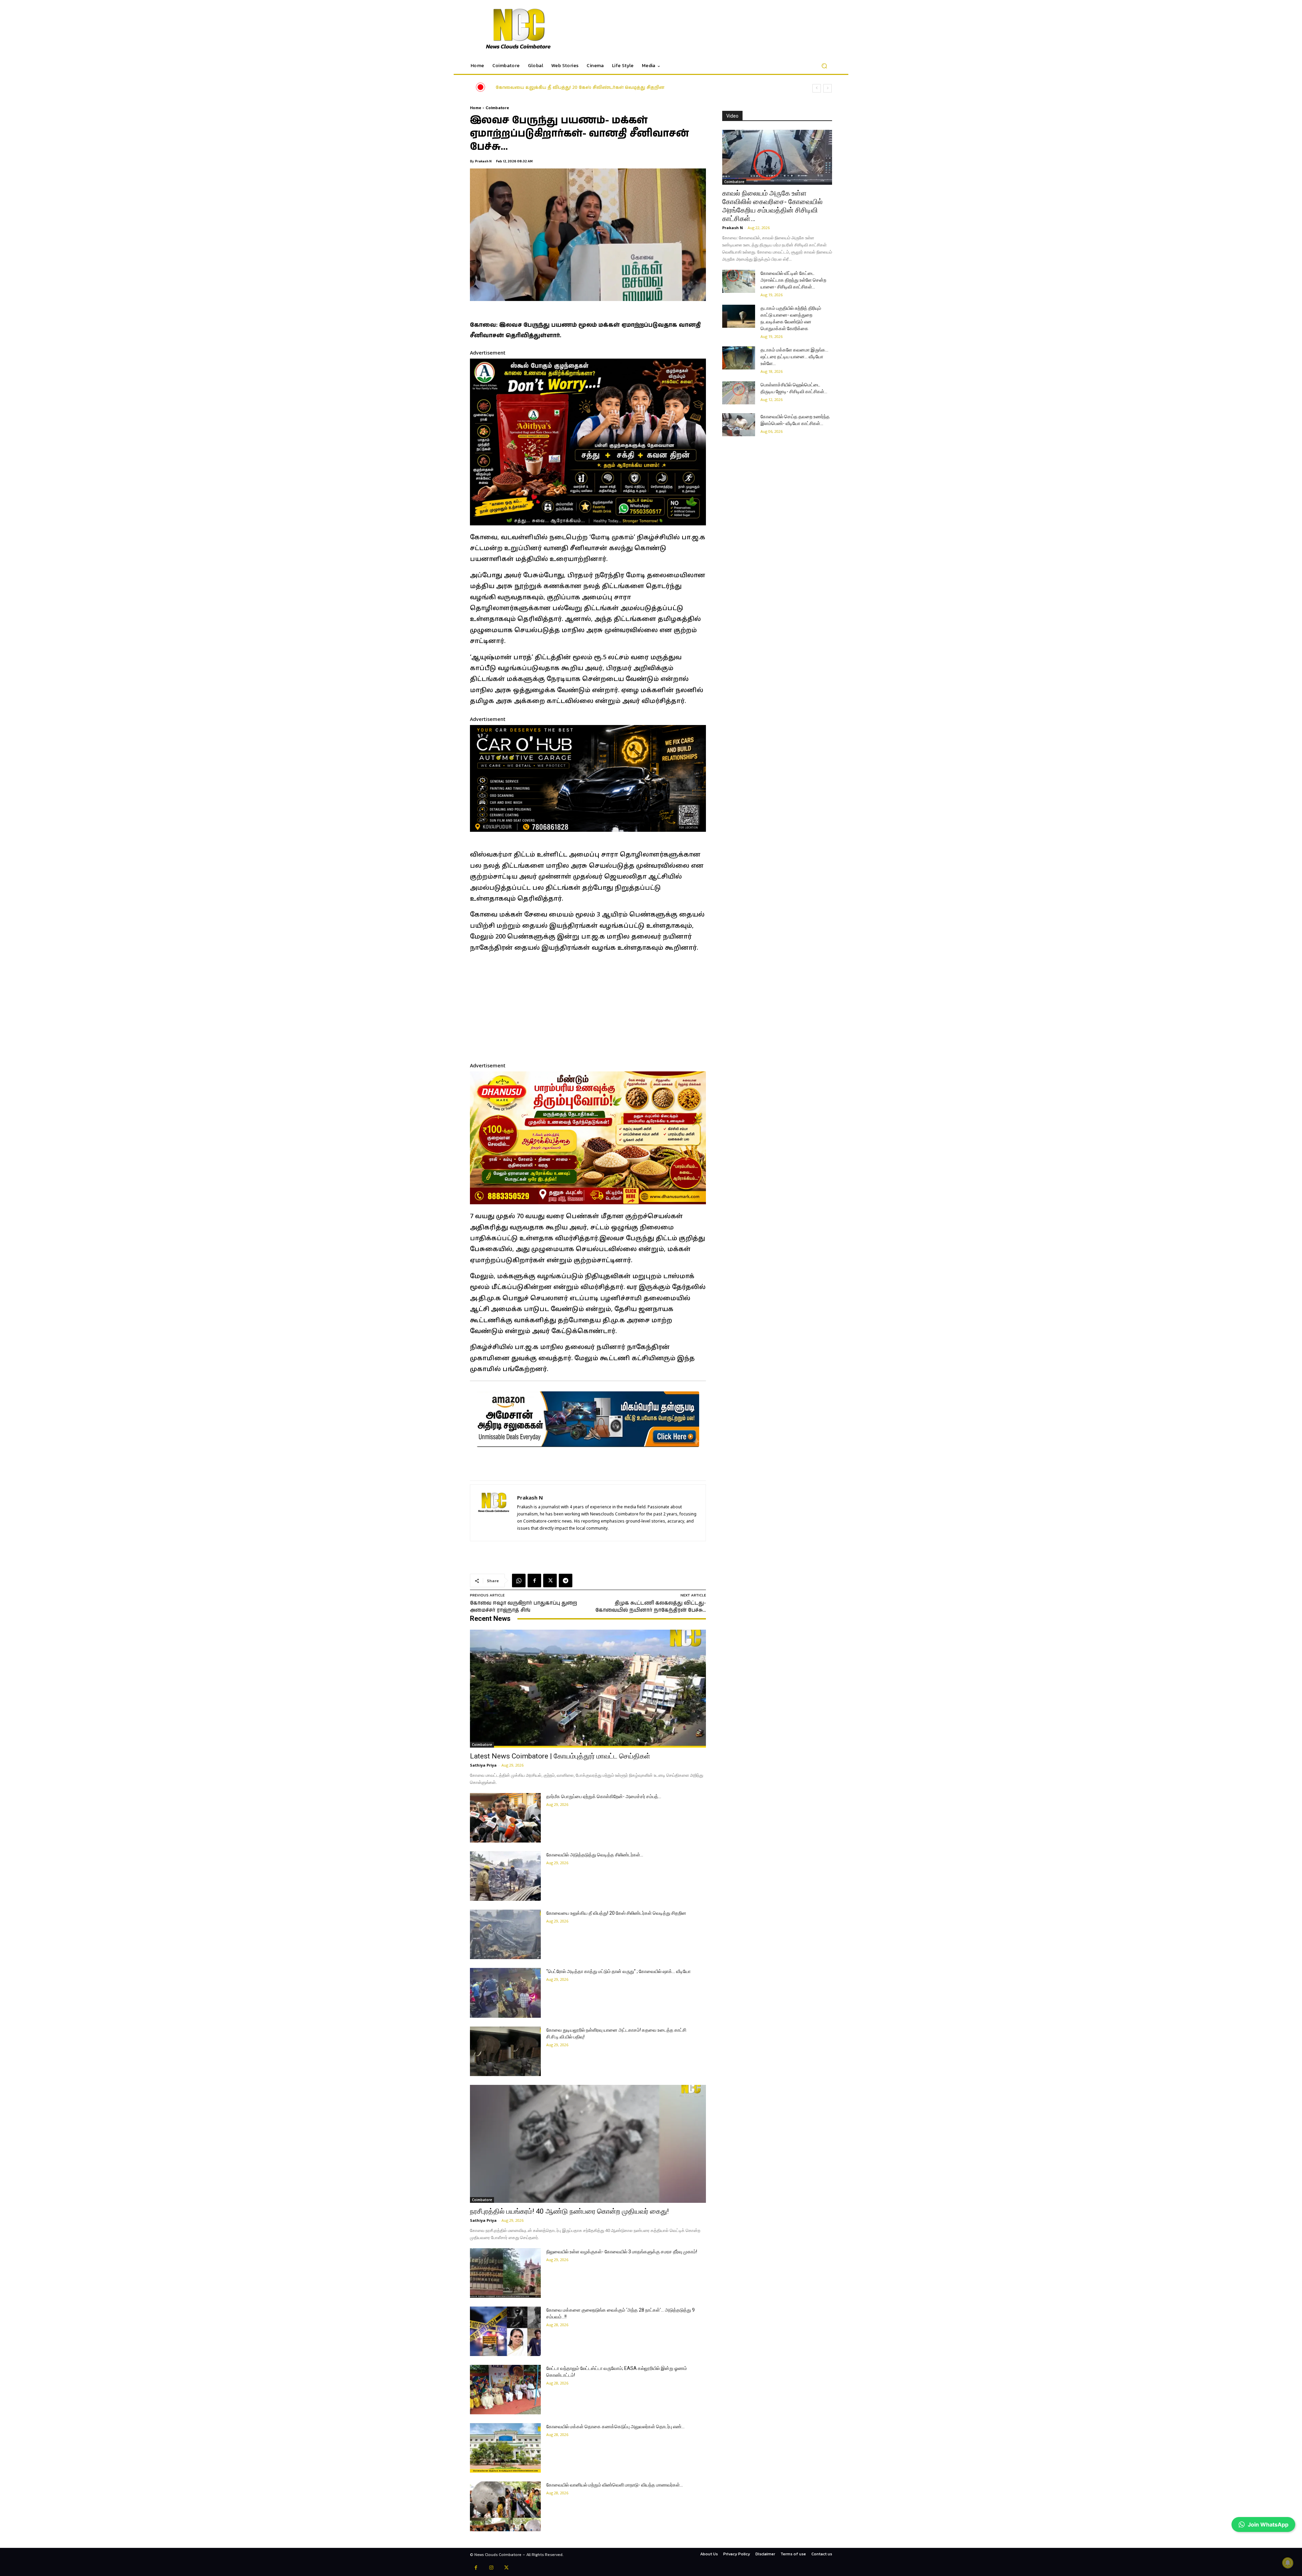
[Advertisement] (588, 1006)
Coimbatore (497, 108)
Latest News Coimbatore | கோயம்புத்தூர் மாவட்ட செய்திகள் (559, 88)
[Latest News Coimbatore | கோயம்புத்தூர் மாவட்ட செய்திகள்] (588, 1689)
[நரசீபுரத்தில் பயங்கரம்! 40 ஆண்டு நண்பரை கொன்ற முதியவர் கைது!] (588, 2144)
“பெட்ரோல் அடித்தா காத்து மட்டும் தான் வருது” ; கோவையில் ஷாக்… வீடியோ (618, 1971)
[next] (827, 88)
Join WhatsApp (1268, 2524)
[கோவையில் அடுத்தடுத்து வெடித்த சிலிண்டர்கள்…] (505, 1876)
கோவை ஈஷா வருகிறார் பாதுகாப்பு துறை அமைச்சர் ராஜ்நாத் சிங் (524, 1607)
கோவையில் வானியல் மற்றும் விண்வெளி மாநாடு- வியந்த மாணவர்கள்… (615, 2485)
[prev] (817, 88)
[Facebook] (534, 1581)
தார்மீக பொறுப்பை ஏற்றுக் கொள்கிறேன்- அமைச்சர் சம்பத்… (604, 1796)
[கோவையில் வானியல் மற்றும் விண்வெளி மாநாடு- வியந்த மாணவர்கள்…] (505, 2506)
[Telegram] (566, 1581)
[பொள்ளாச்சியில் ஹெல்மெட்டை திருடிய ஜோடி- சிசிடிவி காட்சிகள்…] (739, 393)
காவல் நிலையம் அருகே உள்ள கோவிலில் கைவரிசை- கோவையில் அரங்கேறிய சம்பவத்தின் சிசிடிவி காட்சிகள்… (772, 206)
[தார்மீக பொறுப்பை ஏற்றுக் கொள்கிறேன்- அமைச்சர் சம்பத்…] (505, 1818)
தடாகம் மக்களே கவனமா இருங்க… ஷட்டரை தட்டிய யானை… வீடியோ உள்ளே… (794, 357)
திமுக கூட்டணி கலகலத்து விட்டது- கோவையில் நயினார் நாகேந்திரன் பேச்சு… (651, 1607)
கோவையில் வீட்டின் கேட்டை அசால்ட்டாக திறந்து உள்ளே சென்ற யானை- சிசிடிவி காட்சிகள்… (793, 280)
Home (476, 108)
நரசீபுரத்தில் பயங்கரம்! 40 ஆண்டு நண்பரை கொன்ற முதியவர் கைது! (569, 2211)
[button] (824, 66)
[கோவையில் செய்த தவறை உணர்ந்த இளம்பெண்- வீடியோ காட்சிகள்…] (739, 425)
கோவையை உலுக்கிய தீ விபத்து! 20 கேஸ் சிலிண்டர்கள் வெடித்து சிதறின (616, 1913)
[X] (550, 1581)
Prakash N (483, 161)
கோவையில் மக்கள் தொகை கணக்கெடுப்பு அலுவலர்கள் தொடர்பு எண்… (615, 2427)
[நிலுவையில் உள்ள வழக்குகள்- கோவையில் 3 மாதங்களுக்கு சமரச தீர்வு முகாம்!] (505, 2273)
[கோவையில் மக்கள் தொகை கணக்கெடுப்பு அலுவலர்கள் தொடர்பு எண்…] (505, 2448)
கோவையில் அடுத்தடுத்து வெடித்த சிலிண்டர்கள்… (595, 1855)
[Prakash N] (494, 1513)
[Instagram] (491, 2568)
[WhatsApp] (519, 1581)
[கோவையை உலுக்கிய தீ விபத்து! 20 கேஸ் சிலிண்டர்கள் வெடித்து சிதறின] (505, 1934)
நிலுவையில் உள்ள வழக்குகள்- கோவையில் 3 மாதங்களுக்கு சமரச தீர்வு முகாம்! (622, 2252)
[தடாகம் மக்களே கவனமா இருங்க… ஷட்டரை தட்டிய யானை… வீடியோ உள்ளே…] (739, 358)
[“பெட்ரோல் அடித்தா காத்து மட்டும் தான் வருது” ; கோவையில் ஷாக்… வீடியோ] (505, 1993)
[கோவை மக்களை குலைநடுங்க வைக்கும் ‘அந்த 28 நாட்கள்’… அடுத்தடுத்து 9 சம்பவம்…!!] (505, 2331)
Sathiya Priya (483, 1765)
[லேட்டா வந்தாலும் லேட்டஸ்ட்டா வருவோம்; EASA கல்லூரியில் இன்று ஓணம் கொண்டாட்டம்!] (505, 2390)
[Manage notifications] (1288, 2563)
